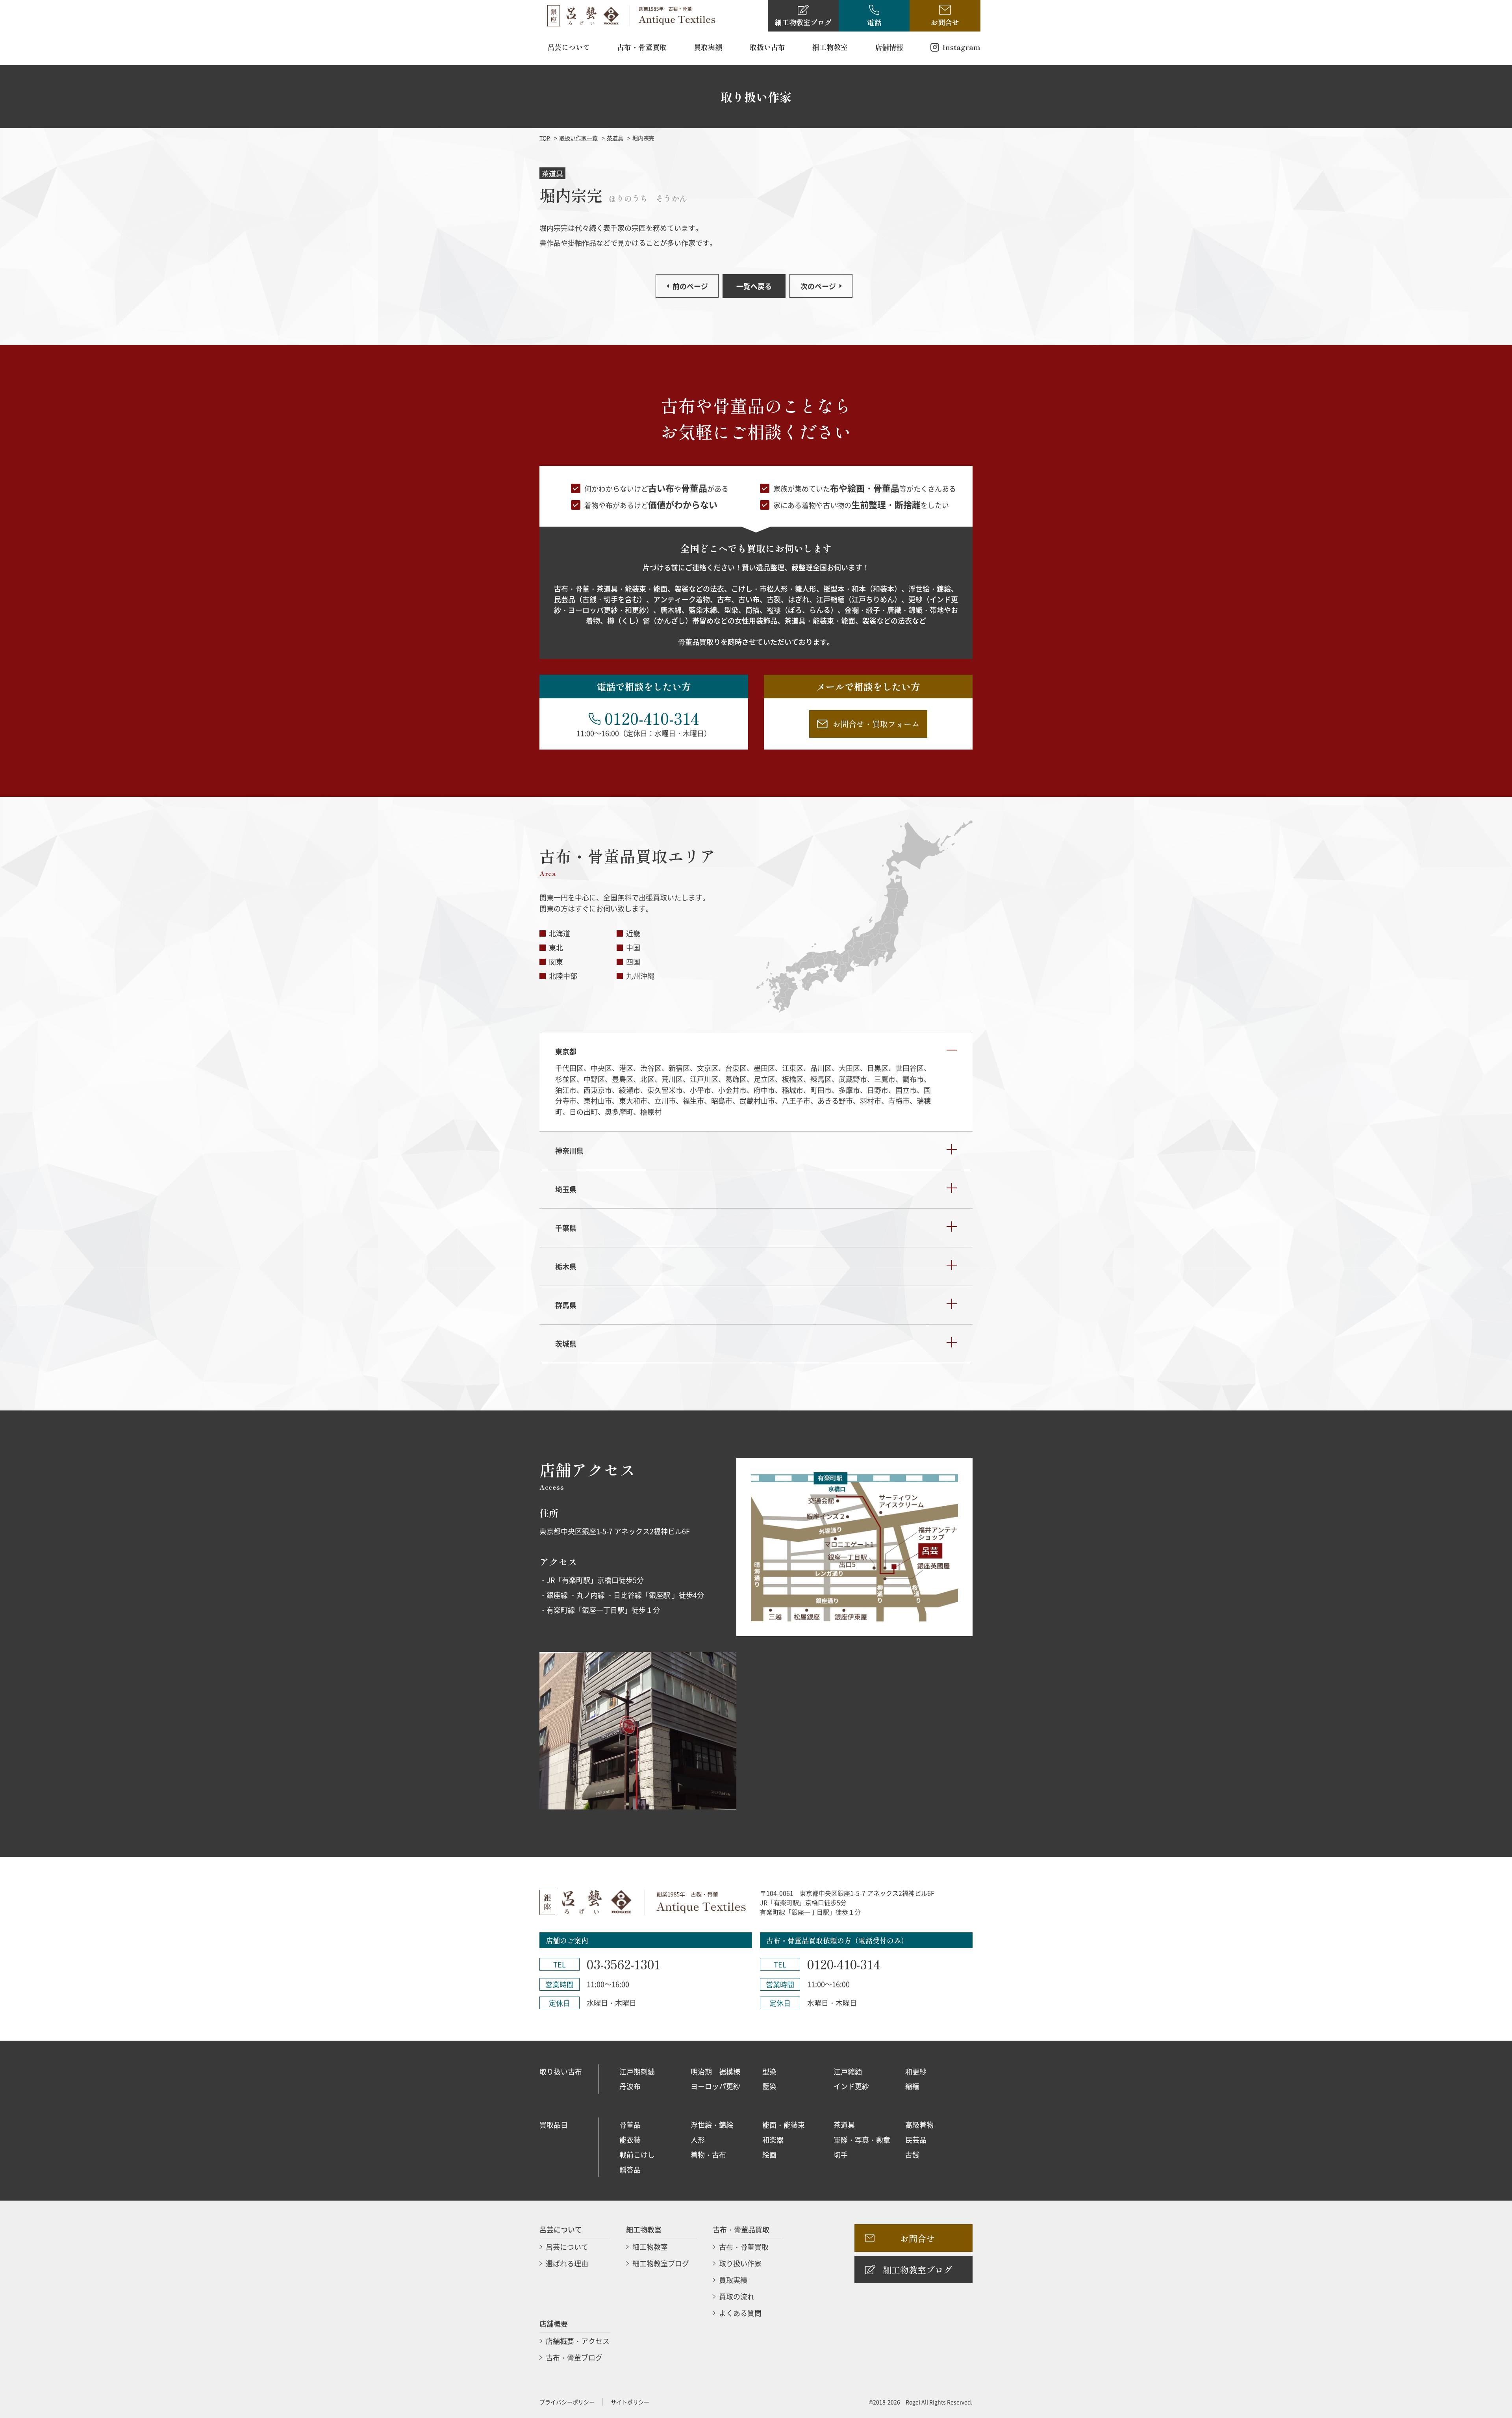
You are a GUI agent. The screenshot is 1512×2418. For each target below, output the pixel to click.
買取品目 (554, 2125)
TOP (545, 138)
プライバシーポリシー (567, 2402)
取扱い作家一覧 (578, 138)
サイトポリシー (630, 2402)
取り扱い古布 (561, 2071)
